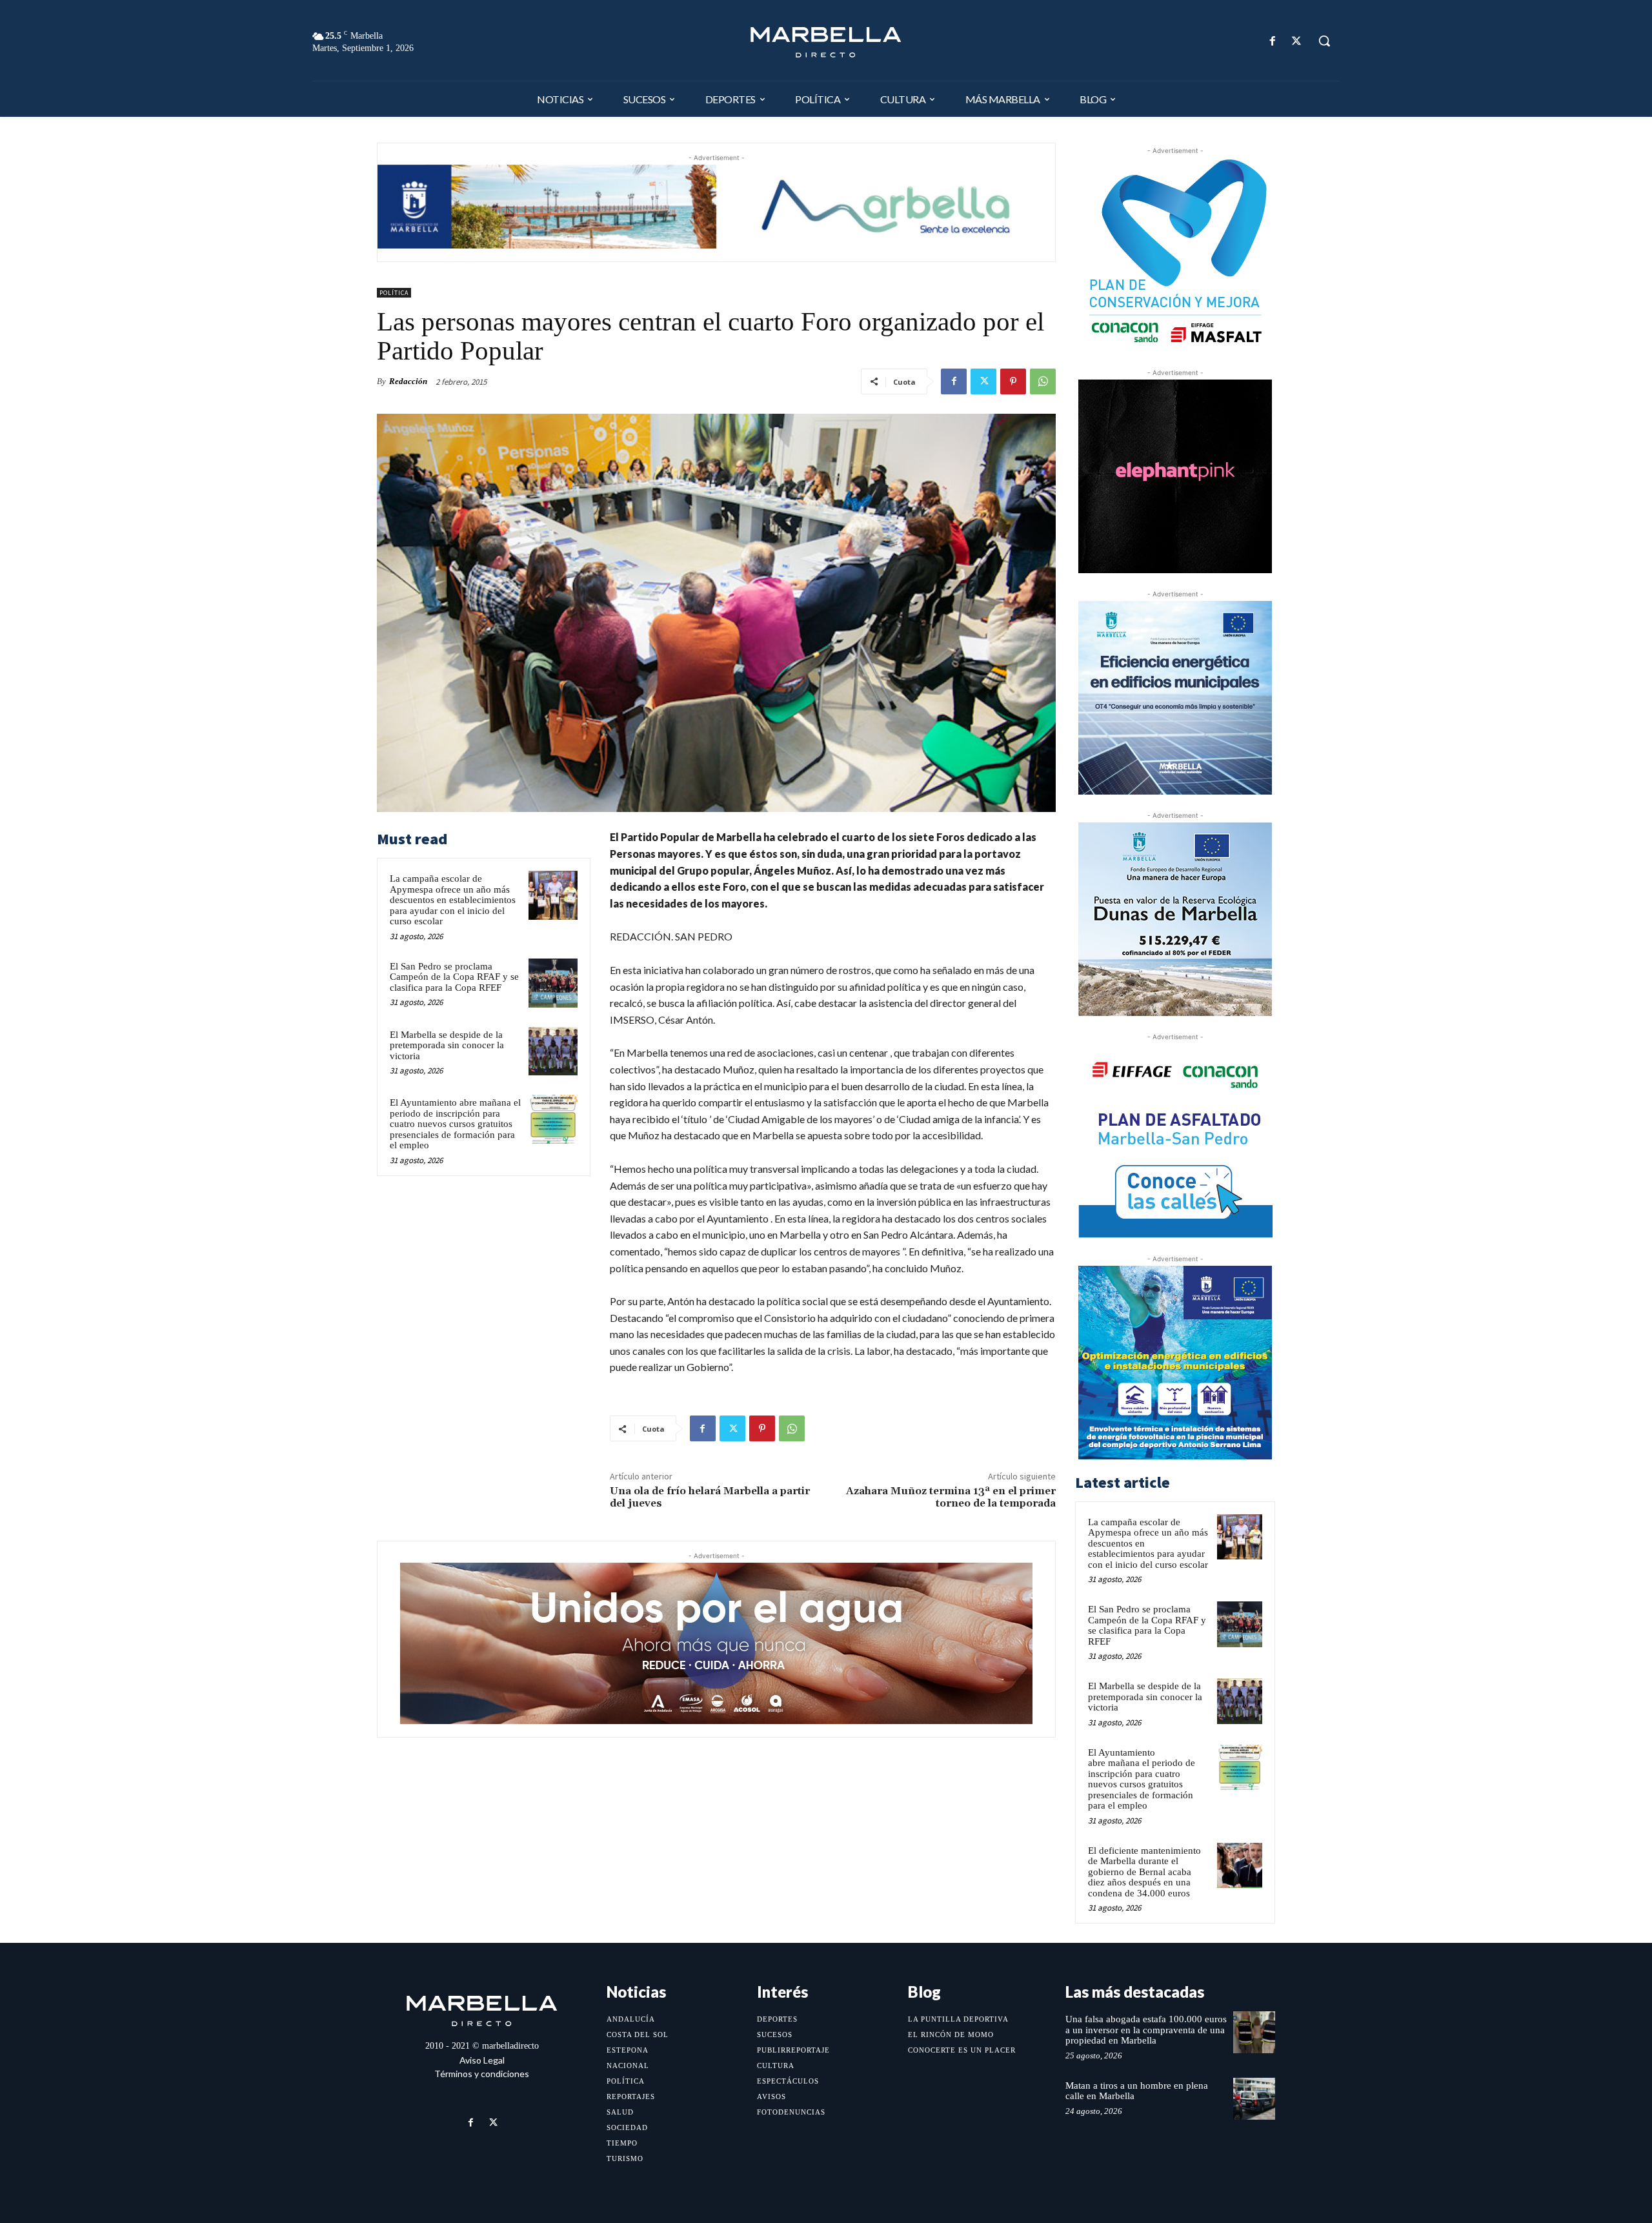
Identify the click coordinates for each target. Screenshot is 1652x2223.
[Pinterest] (1013, 381)
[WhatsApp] (1043, 381)
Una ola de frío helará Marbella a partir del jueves (710, 1497)
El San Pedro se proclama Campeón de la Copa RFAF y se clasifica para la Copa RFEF (454, 977)
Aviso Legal (482, 2060)
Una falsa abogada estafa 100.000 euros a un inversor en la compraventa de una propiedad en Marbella (1146, 2030)
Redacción (408, 381)
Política (394, 293)
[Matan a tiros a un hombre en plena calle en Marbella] (1254, 2099)
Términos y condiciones (482, 2074)
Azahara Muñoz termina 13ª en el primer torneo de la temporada (951, 1497)
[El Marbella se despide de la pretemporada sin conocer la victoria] (553, 1051)
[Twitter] (1297, 41)
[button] (1324, 41)
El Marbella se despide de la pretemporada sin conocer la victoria (447, 1045)
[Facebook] (1273, 41)
